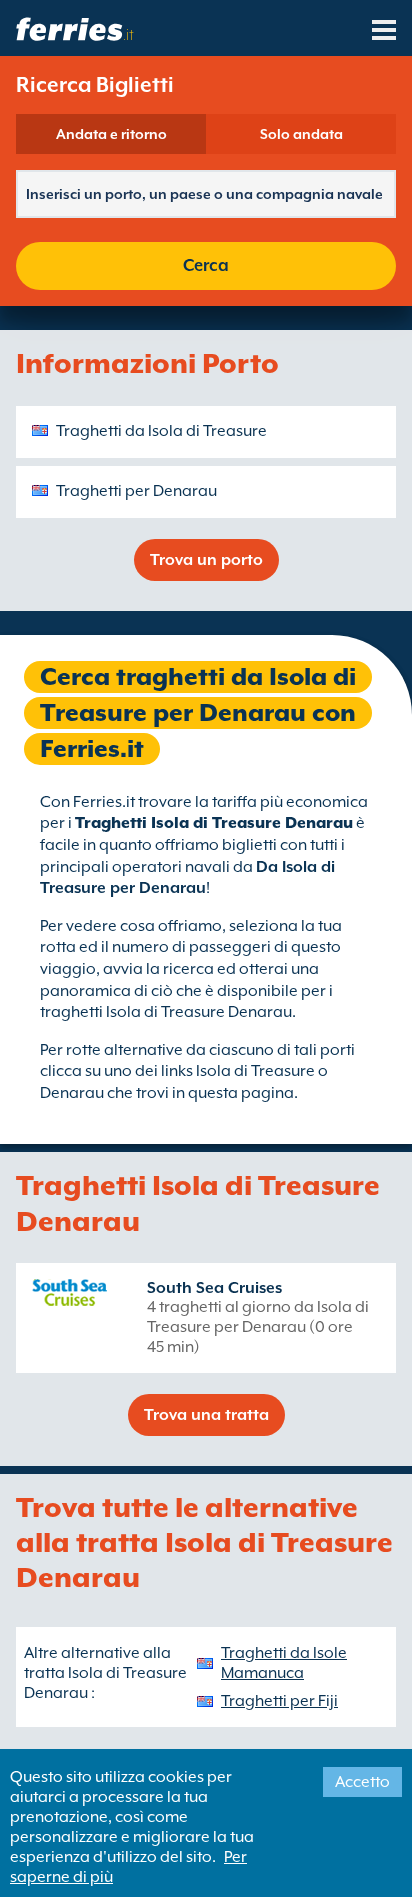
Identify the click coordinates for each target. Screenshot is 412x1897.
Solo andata (301, 134)
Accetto (362, 1782)
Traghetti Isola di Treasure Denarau (214, 823)
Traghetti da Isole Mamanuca (284, 1663)
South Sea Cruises (214, 1288)
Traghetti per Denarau (136, 491)
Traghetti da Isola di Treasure (161, 431)
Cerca (206, 265)
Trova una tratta (206, 1415)
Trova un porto (206, 560)
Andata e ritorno (111, 134)
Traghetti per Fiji (279, 1701)
